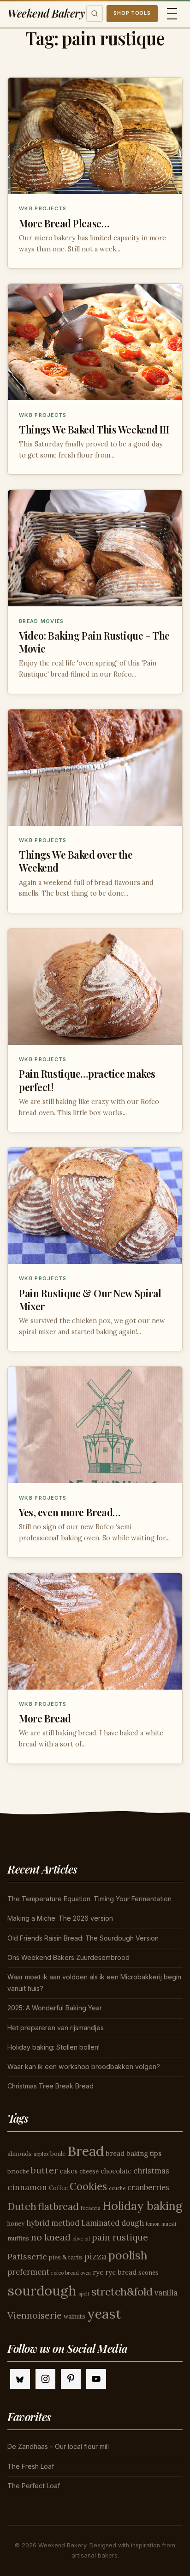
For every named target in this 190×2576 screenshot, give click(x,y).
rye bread (121, 2272)
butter (44, 2170)
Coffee (58, 2188)
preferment (28, 2272)
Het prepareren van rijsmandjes (56, 2028)
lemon (153, 2224)
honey (16, 2224)
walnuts (74, 2317)
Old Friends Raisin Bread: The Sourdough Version (83, 1938)
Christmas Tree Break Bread (50, 2086)
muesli (169, 2224)
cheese (89, 2171)
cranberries (148, 2187)
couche (117, 2188)
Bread (86, 2151)
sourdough (42, 2290)
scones (148, 2273)
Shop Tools (132, 13)
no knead (51, 2237)
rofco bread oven (71, 2273)
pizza (95, 2256)
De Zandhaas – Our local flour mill (58, 2446)
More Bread (45, 1718)
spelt (84, 2294)
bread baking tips (134, 2153)
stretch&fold (122, 2292)
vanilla (166, 2293)
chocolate (116, 2171)
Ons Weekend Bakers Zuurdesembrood (68, 1957)
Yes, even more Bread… (70, 1512)
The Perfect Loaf (34, 2486)
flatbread (59, 2207)
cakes (68, 2171)
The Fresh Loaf (31, 2466)
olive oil (81, 2239)
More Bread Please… (64, 223)
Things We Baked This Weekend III (94, 429)
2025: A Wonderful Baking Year (55, 2008)
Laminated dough (113, 2223)
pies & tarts (65, 2257)
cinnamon (27, 2187)
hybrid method (53, 2223)
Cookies (88, 2186)
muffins (18, 2238)
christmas (151, 2171)
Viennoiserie (35, 2315)
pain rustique (120, 2237)
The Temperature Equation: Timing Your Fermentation (89, 1899)
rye (98, 2272)
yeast (104, 2314)
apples (41, 2154)
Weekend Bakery (46, 13)
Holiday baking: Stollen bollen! (53, 2047)
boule (58, 2154)
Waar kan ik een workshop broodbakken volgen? (84, 2066)
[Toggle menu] (172, 14)
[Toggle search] (95, 13)
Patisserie (27, 2256)
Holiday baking (142, 2206)
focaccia (91, 2208)
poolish (128, 2255)
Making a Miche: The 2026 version (60, 1918)
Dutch (22, 2206)
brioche (18, 2171)
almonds (20, 2154)
